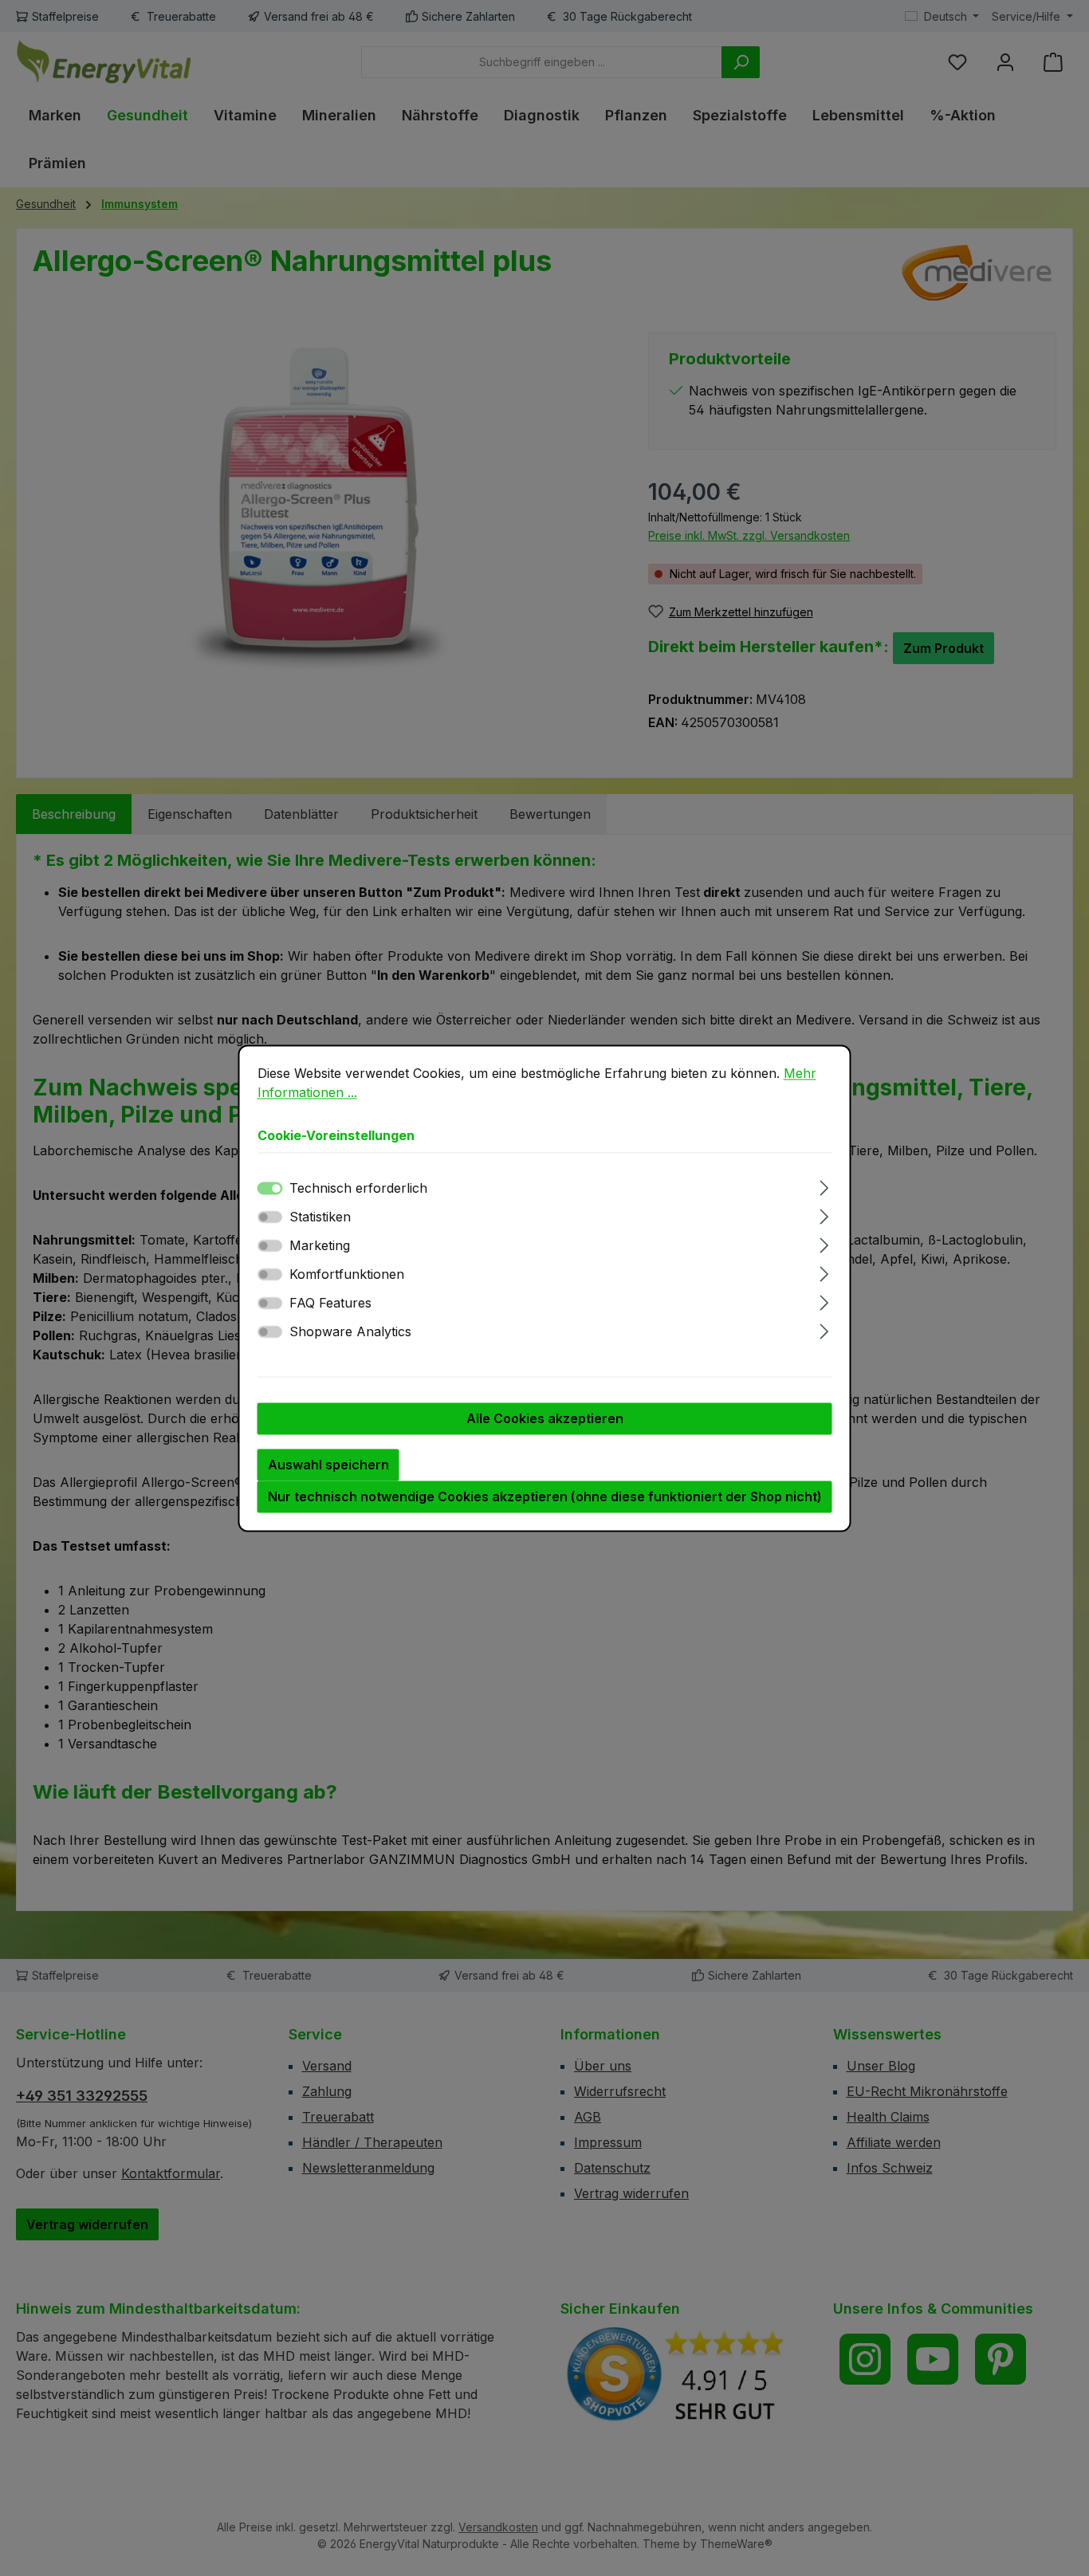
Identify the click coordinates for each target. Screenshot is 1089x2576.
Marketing (320, 1245)
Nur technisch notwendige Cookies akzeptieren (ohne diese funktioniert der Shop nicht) (545, 1496)
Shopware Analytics (350, 1331)
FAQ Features (330, 1303)
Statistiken (320, 1217)
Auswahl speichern (328, 1465)
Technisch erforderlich (358, 1188)
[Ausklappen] (824, 1185)
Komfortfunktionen (347, 1274)
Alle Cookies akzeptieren (545, 1418)
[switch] (270, 1217)
